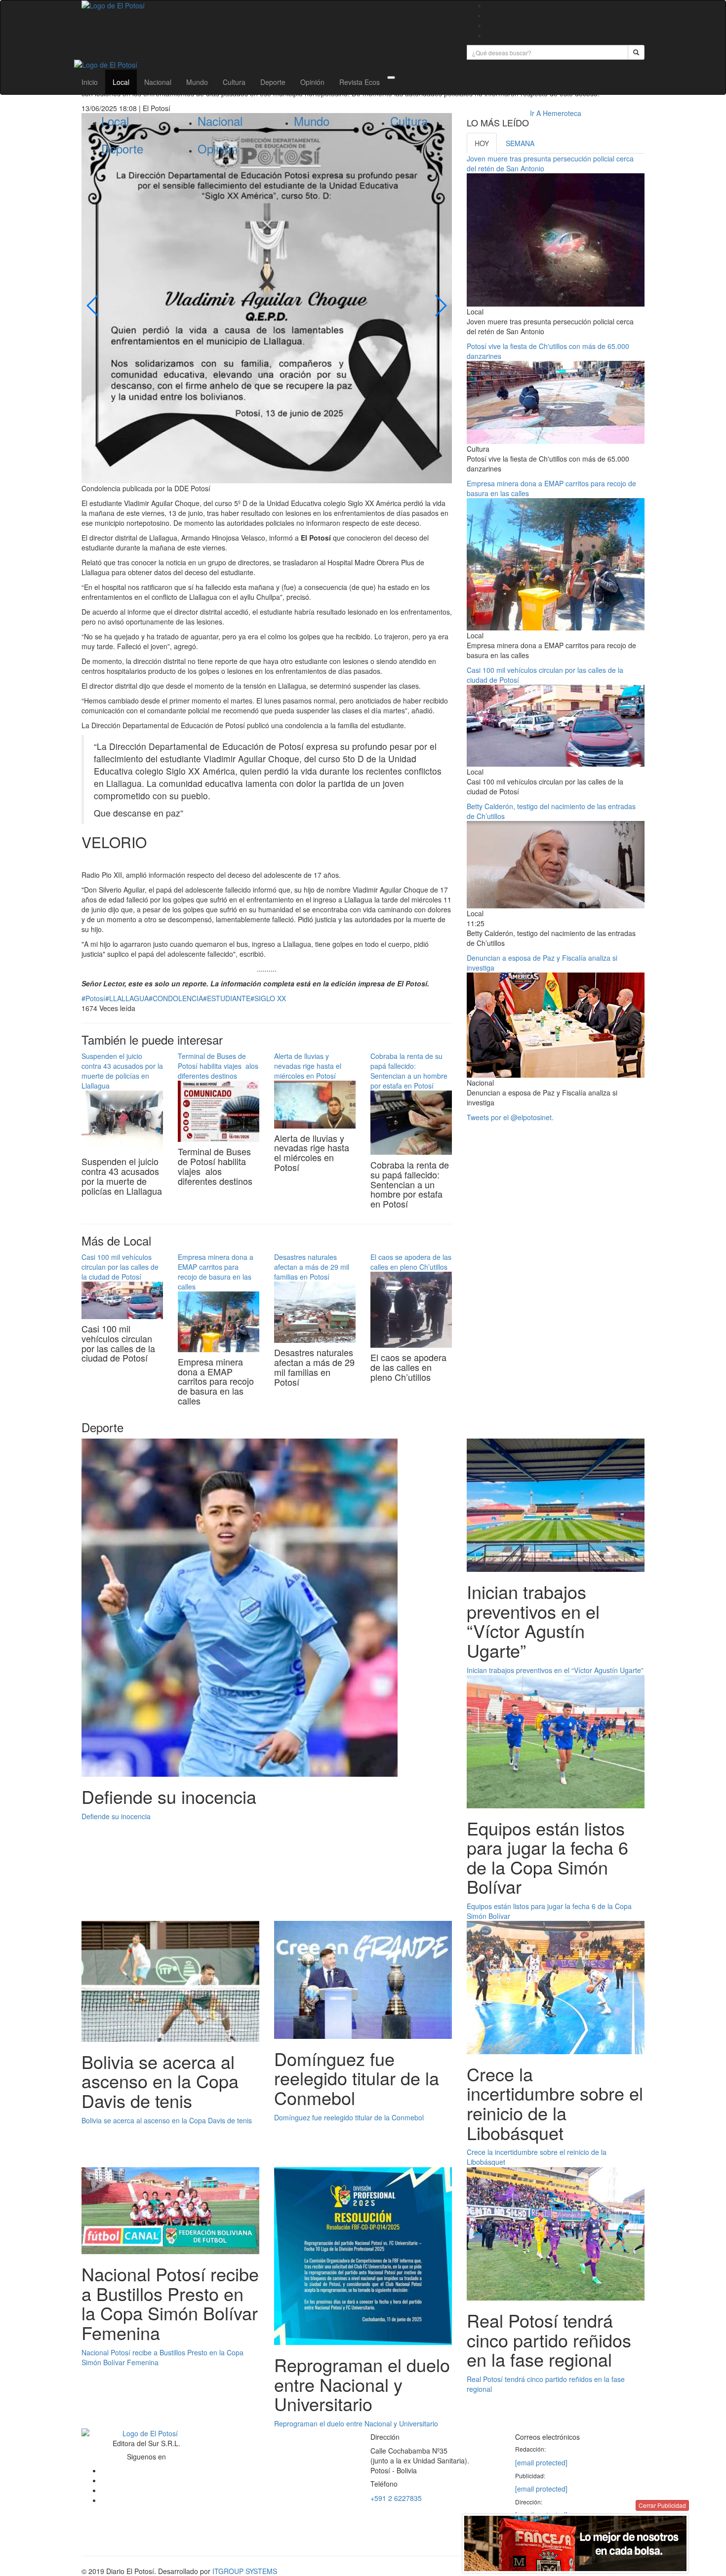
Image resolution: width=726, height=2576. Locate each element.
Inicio (90, 82)
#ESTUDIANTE (227, 998)
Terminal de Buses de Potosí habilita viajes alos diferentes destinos (218, 1066)
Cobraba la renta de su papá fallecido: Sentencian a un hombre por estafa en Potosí (409, 1071)
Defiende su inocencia (116, 1816)
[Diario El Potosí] (267, 5)
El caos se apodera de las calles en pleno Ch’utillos (411, 1262)
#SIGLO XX (268, 998)
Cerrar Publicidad (662, 2505)
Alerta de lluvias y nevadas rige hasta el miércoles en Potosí (308, 1066)
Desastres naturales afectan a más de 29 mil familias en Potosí (312, 1267)
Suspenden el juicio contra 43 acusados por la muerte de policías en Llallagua (122, 1071)
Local (121, 82)
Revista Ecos (360, 82)
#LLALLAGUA (127, 998)
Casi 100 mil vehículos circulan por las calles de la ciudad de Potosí (120, 1267)
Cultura (234, 82)
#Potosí (93, 998)
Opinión (312, 82)
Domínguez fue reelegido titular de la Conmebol (349, 2117)
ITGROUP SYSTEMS (245, 2571)
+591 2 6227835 (396, 2498)
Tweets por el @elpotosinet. (510, 1117)
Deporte (273, 82)
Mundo (197, 82)
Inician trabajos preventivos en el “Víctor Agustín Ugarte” (555, 1670)
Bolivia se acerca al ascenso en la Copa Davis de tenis (167, 2120)
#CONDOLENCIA (176, 998)
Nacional (158, 82)
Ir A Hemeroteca (556, 113)
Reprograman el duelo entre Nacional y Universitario (356, 2423)
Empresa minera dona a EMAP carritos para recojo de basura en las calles (216, 1272)
